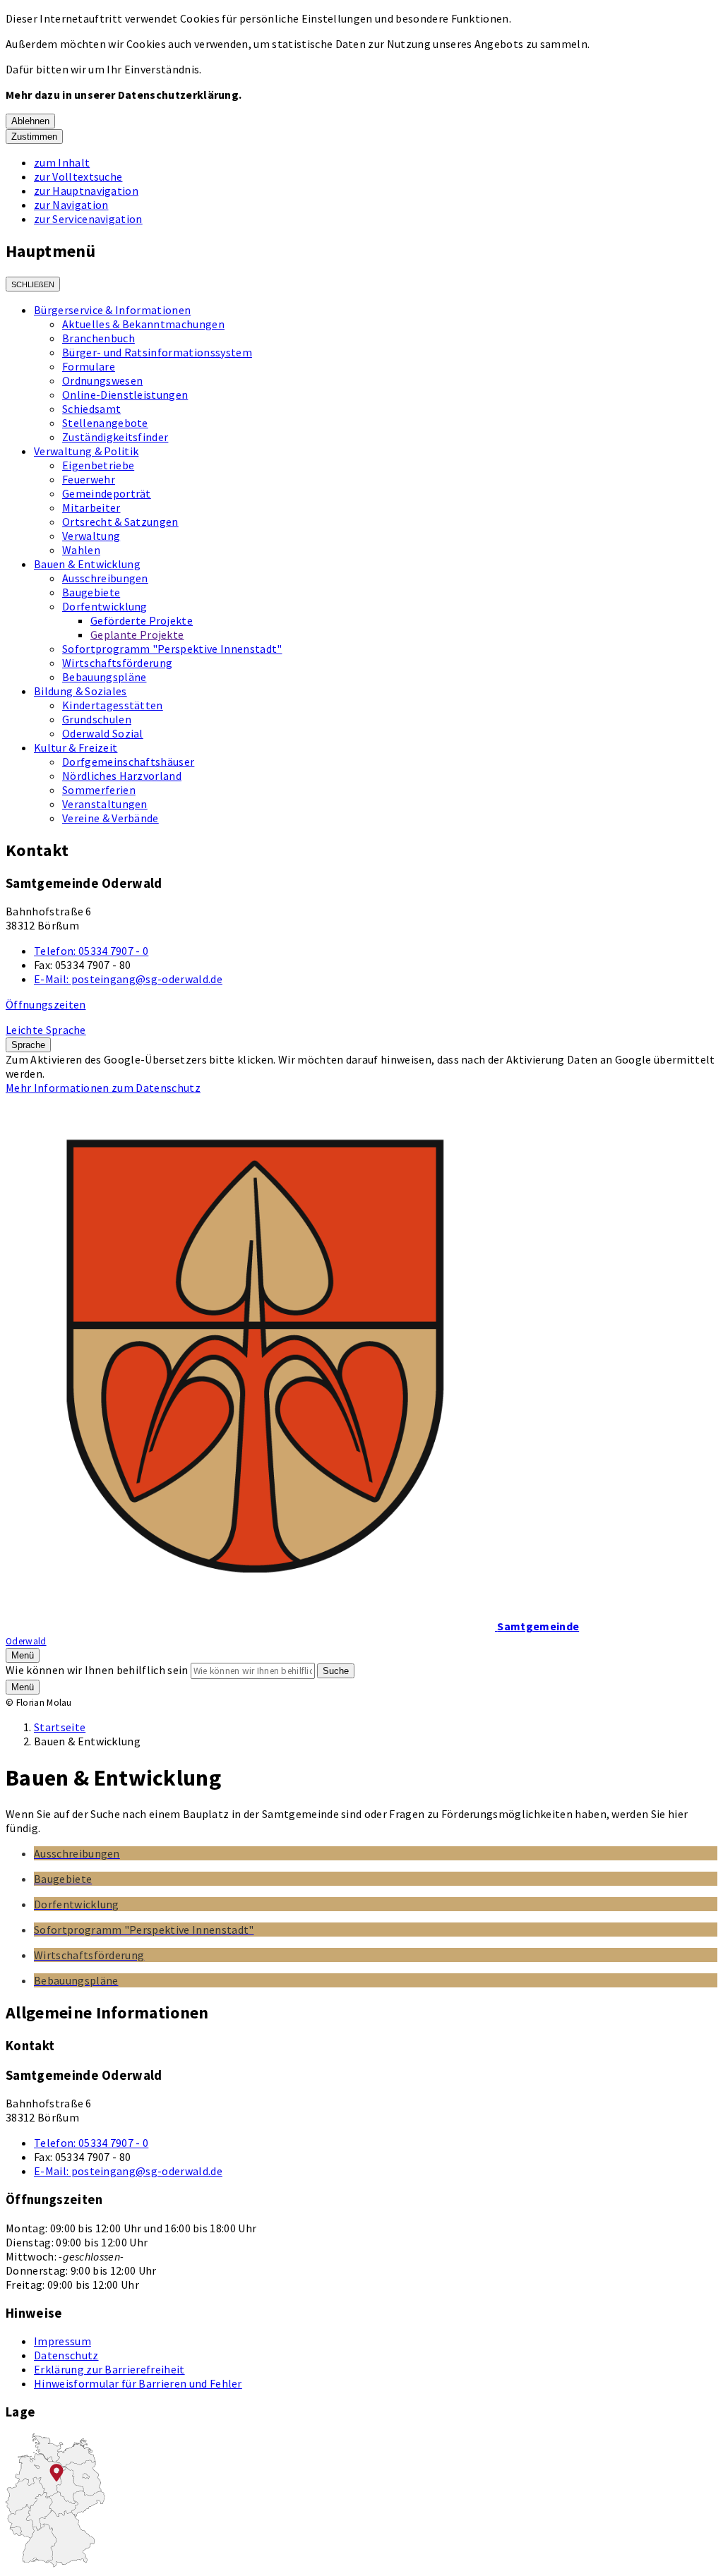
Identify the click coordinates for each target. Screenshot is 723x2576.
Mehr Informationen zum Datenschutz (103, 1088)
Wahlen (81, 550)
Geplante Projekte (137, 634)
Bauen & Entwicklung (87, 564)
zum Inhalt (62, 162)
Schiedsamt (91, 409)
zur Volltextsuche (78, 176)
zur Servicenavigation (88, 219)
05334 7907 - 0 (91, 951)
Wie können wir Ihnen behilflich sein (97, 1670)
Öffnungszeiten (46, 1004)
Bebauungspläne (104, 677)
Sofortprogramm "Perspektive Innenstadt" (172, 649)
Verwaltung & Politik (86, 451)
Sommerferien (99, 790)
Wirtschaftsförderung (117, 663)
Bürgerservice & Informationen (112, 310)
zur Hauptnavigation (86, 191)
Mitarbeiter (91, 507)
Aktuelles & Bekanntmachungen (143, 324)
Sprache (28, 1045)
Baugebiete (91, 592)
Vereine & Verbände (110, 818)
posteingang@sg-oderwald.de (128, 979)
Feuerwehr (89, 479)
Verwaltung (91, 536)
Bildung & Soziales (80, 691)
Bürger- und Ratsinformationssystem (157, 352)
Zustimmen (34, 137)
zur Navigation (71, 205)
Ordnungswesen (102, 380)
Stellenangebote (105, 423)
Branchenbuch (98, 338)
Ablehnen (30, 121)
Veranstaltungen (105, 804)
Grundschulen (97, 719)
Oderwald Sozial (103, 733)
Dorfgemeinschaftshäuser (128, 762)
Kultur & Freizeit (76, 747)
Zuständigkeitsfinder (115, 437)
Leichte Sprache (46, 1030)
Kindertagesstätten (113, 705)
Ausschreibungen (105, 578)
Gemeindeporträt (107, 493)
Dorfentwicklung (105, 606)
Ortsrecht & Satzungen (120, 522)
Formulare (89, 366)
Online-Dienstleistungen (125, 395)
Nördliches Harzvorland (122, 776)
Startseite (60, 1727)
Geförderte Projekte (142, 620)
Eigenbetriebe (98, 465)
